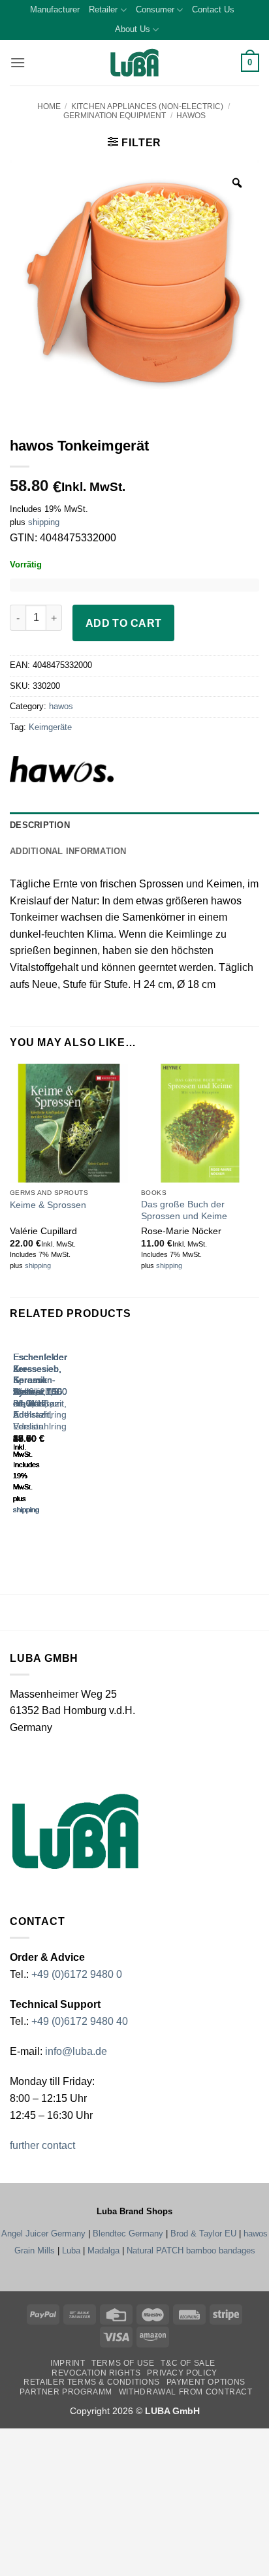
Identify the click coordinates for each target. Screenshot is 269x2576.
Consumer (155, 9)
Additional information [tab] (68, 851)
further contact (42, 2145)
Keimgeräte (50, 727)
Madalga (103, 2250)
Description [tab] (40, 825)
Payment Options (206, 2382)
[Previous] (16, 1436)
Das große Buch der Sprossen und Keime (184, 1210)
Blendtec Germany (128, 2234)
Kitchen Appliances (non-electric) (147, 106)
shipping (44, 522)
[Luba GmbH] (75, 1831)
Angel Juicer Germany (43, 2234)
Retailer (103, 9)
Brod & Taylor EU (203, 2234)
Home (49, 106)
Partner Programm (66, 2392)
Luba (71, 2250)
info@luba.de (75, 2051)
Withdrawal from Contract (186, 2392)
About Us (133, 29)
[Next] (52, 1436)
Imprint (68, 2363)
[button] (18, 62)
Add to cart (124, 623)
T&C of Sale (188, 2363)
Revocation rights (96, 2373)
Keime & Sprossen (48, 1205)
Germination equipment (115, 116)
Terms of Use (123, 2363)
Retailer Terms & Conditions (92, 2382)
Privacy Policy (182, 2373)
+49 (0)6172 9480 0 (77, 1974)
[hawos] (84, 769)
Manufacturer (55, 9)
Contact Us (213, 9)
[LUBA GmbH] (134, 63)
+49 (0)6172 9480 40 (80, 2021)
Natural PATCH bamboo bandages (191, 2250)
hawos (191, 116)
